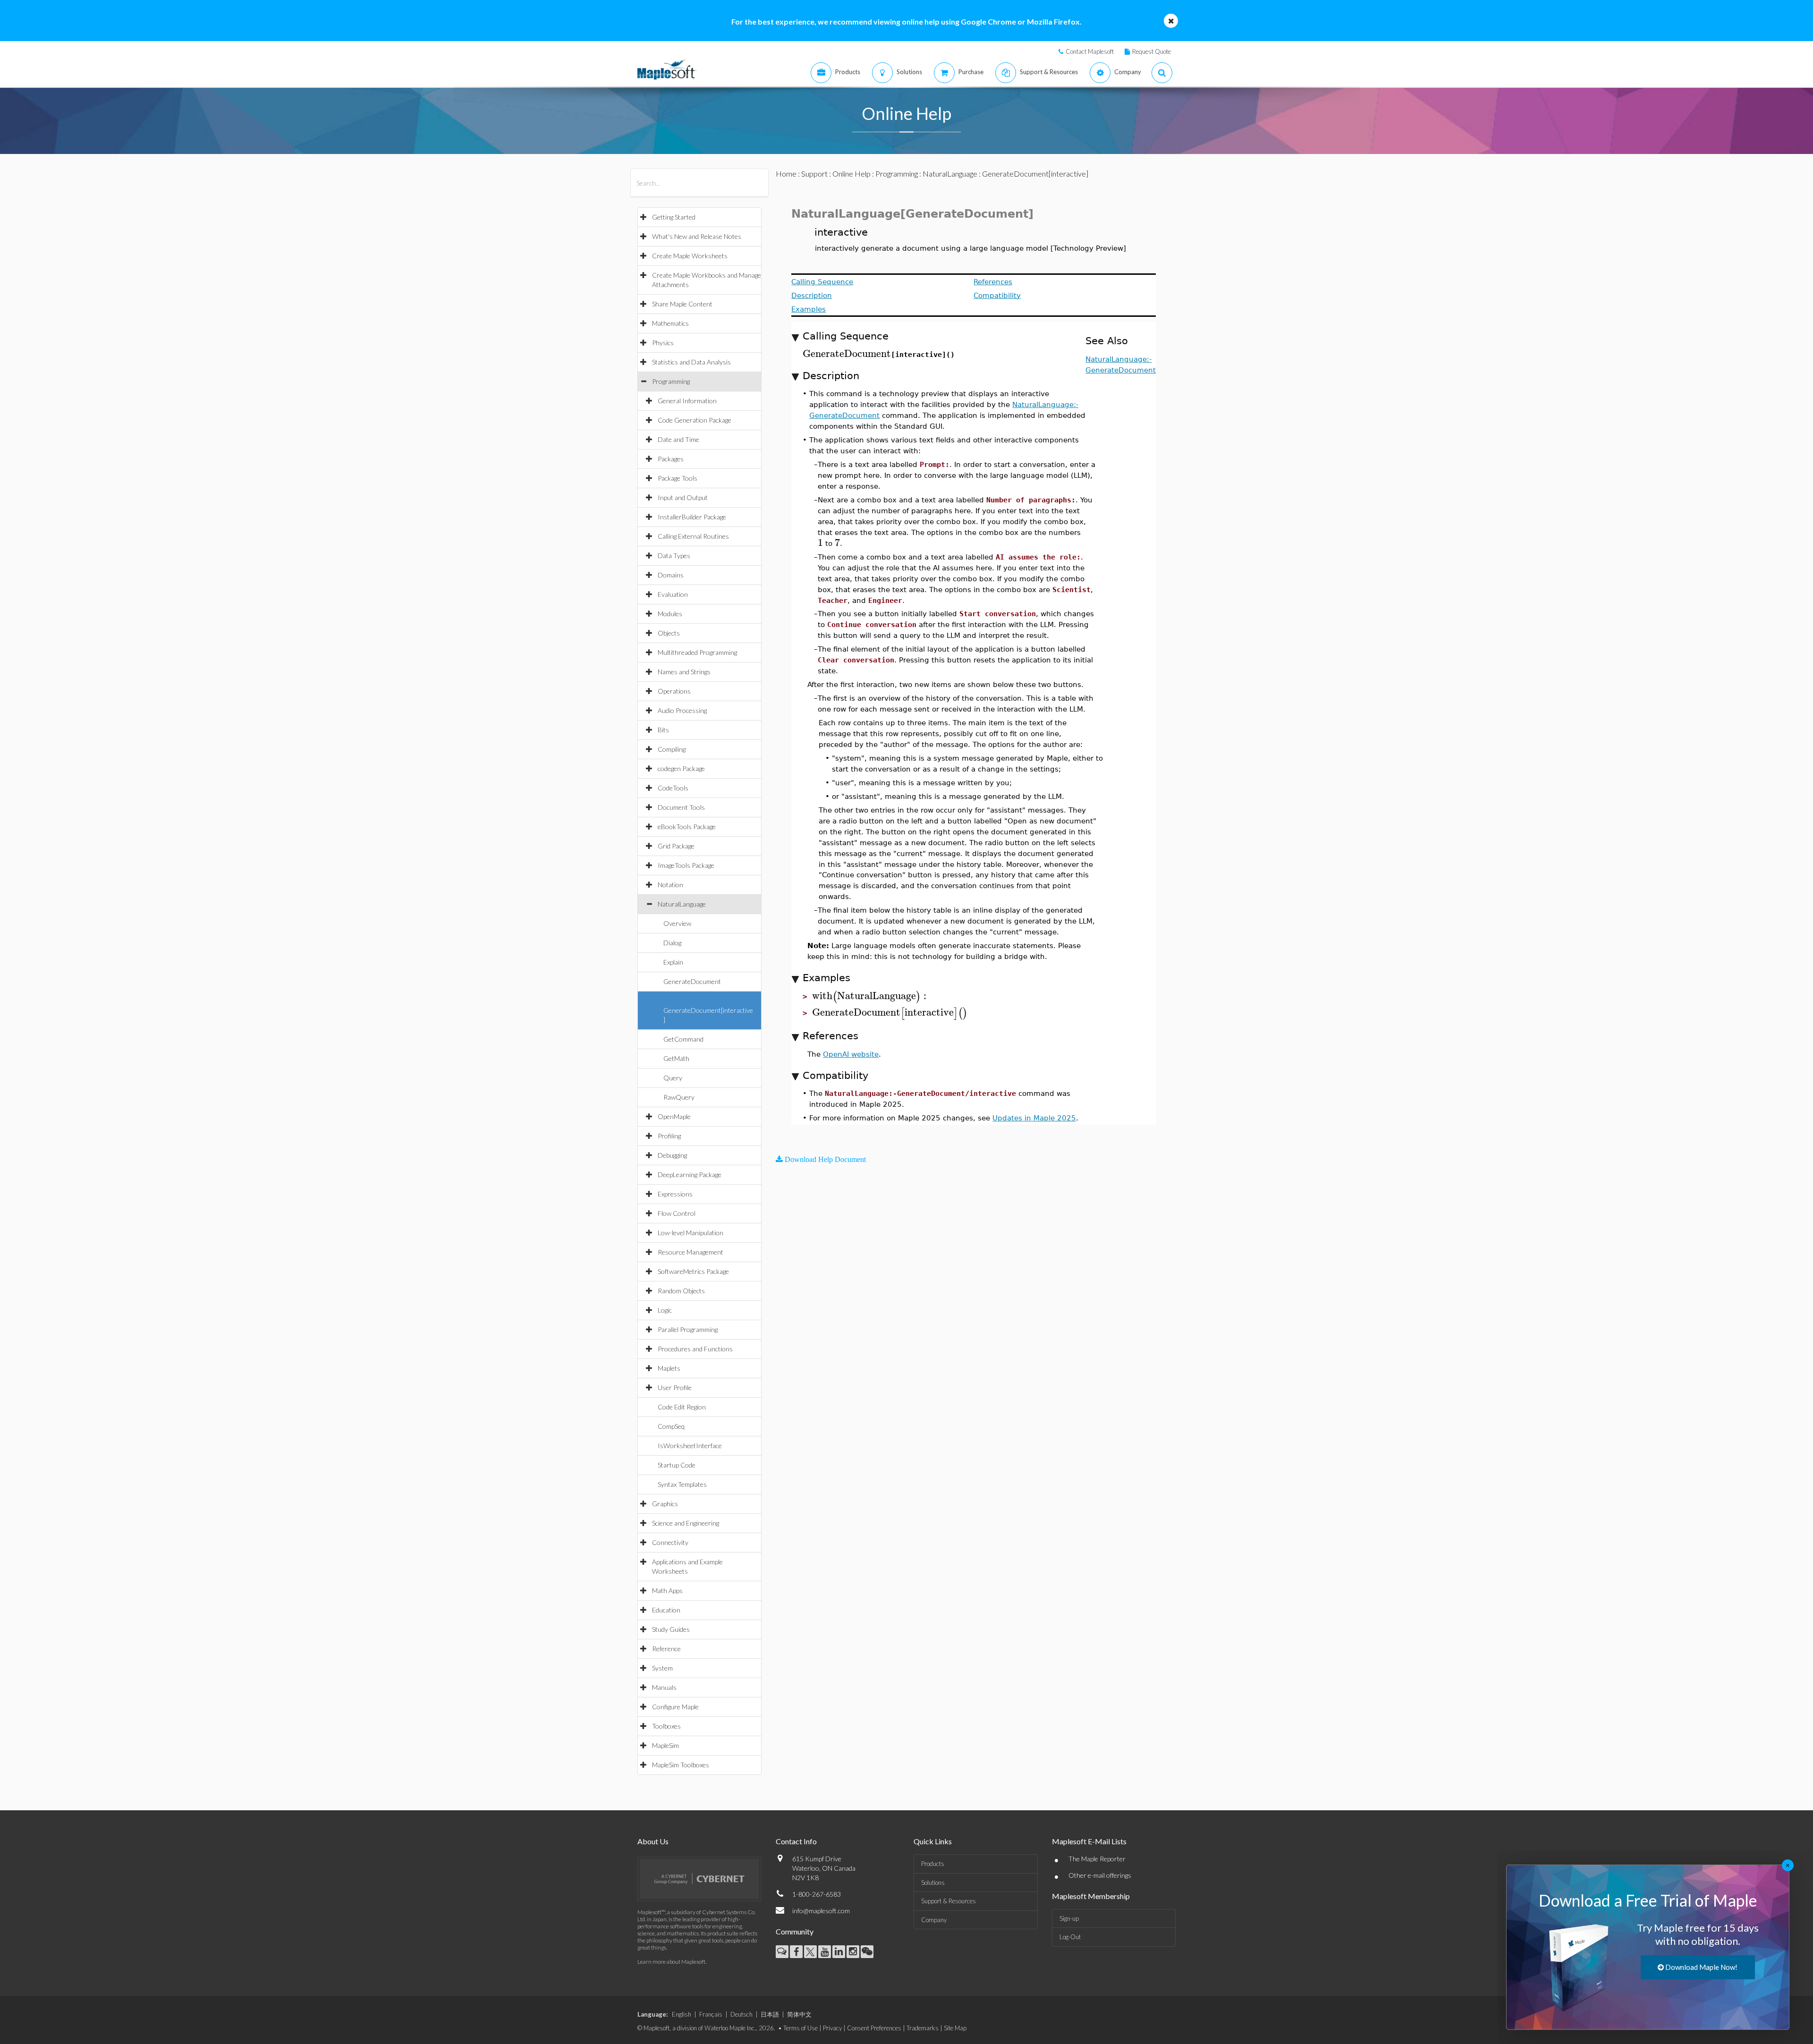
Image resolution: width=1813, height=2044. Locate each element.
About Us (653, 1841)
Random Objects (681, 1291)
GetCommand (683, 1039)
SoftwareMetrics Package (693, 1271)
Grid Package (676, 846)
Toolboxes (666, 1726)
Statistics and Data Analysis (691, 362)
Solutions (933, 1883)
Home (786, 174)
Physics (663, 343)
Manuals (664, 1687)
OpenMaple (674, 1116)
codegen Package (681, 768)
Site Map (955, 2028)
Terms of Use (801, 2028)
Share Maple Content (682, 304)
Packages (671, 459)
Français (711, 2014)
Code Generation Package (695, 420)
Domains (671, 575)
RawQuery (679, 1097)
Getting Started (674, 217)
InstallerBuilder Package (692, 517)
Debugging (672, 1155)
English (682, 2014)
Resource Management (690, 1252)
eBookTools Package (687, 827)
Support (814, 174)
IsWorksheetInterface (690, 1446)
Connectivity (670, 1542)
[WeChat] (867, 1952)
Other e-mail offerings (1100, 1875)
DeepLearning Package (690, 1175)
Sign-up (1069, 1918)
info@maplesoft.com (821, 1911)
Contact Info (796, 1841)
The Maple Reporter (1097, 1859)
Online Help (851, 174)
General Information (687, 401)
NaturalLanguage (682, 904)
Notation (670, 885)
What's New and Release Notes (697, 236)
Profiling (669, 1136)
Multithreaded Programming (697, 652)
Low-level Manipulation (690, 1233)
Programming (671, 381)
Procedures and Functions (695, 1349)
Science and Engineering (686, 1523)
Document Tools (681, 807)
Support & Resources (949, 1901)
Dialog (672, 943)
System (662, 1668)
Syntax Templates (682, 1484)
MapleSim (665, 1745)
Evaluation (673, 594)
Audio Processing (682, 710)
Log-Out (1070, 1937)
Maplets (669, 1368)
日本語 (770, 2014)
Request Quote (1152, 51)
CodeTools (673, 788)
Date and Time (678, 439)
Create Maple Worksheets (690, 256)
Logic (665, 1310)
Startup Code (677, 1465)
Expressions (675, 1194)
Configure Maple (675, 1707)
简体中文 (799, 2014)
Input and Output (683, 497)
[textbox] (847, 354)
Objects (669, 633)
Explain (673, 962)
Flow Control (677, 1213)
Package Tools (678, 478)
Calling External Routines (693, 536)
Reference (666, 1649)
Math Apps (667, 1590)
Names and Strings (684, 672)
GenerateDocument (692, 981)
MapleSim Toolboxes (681, 1765)
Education (666, 1610)
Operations (674, 691)
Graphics (665, 1504)
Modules (670, 614)
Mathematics (670, 323)
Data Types (674, 556)
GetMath (676, 1058)
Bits (663, 730)
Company (934, 1920)
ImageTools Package (686, 865)
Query (673, 1078)
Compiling (672, 749)
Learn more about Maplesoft (671, 1962)
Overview (677, 923)
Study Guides (671, 1629)
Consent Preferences (874, 2028)
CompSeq (671, 1426)
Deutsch (741, 2014)
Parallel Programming (688, 1329)
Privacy (832, 2028)
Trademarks (923, 2028)
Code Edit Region (682, 1407)
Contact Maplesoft (1090, 51)
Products (933, 1864)
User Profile (675, 1387)
